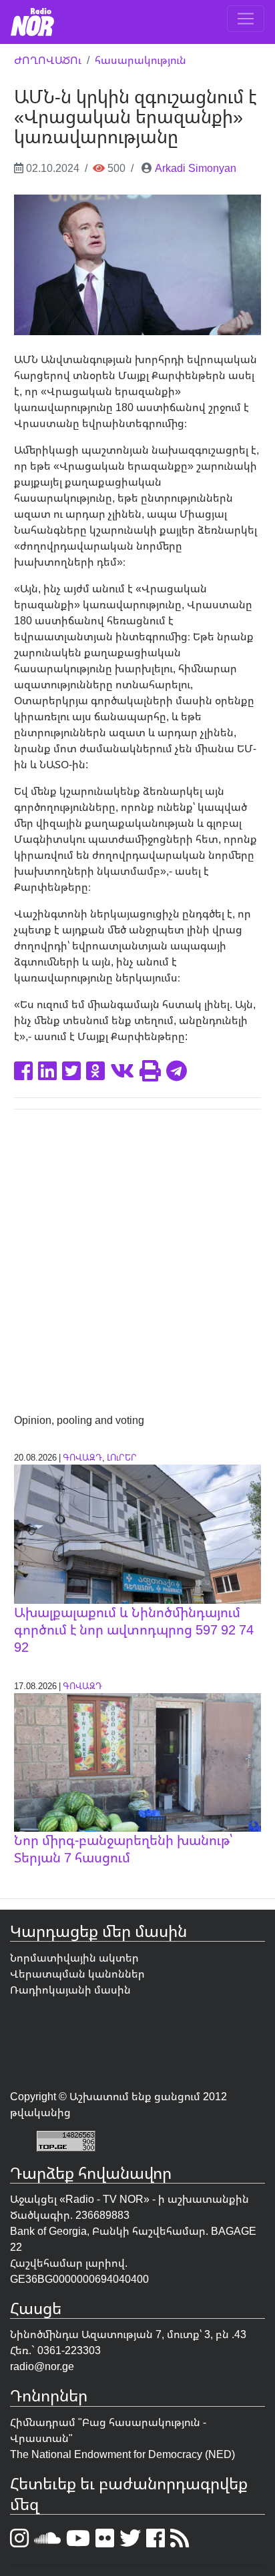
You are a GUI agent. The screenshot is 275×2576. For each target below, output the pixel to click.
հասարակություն (141, 60)
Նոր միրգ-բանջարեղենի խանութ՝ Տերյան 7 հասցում (123, 1849)
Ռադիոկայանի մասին (70, 1990)
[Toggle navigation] (246, 19)
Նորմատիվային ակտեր (74, 1958)
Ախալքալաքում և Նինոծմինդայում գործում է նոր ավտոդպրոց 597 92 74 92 (134, 1629)
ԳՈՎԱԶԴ (82, 1457)
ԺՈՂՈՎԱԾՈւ (48, 60)
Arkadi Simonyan (196, 168)
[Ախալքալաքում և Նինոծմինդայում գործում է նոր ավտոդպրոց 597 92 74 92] (138, 1533)
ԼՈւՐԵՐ (122, 1457)
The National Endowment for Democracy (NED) (122, 2454)
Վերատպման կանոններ (77, 1974)
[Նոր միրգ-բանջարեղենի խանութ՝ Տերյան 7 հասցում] (138, 1761)
